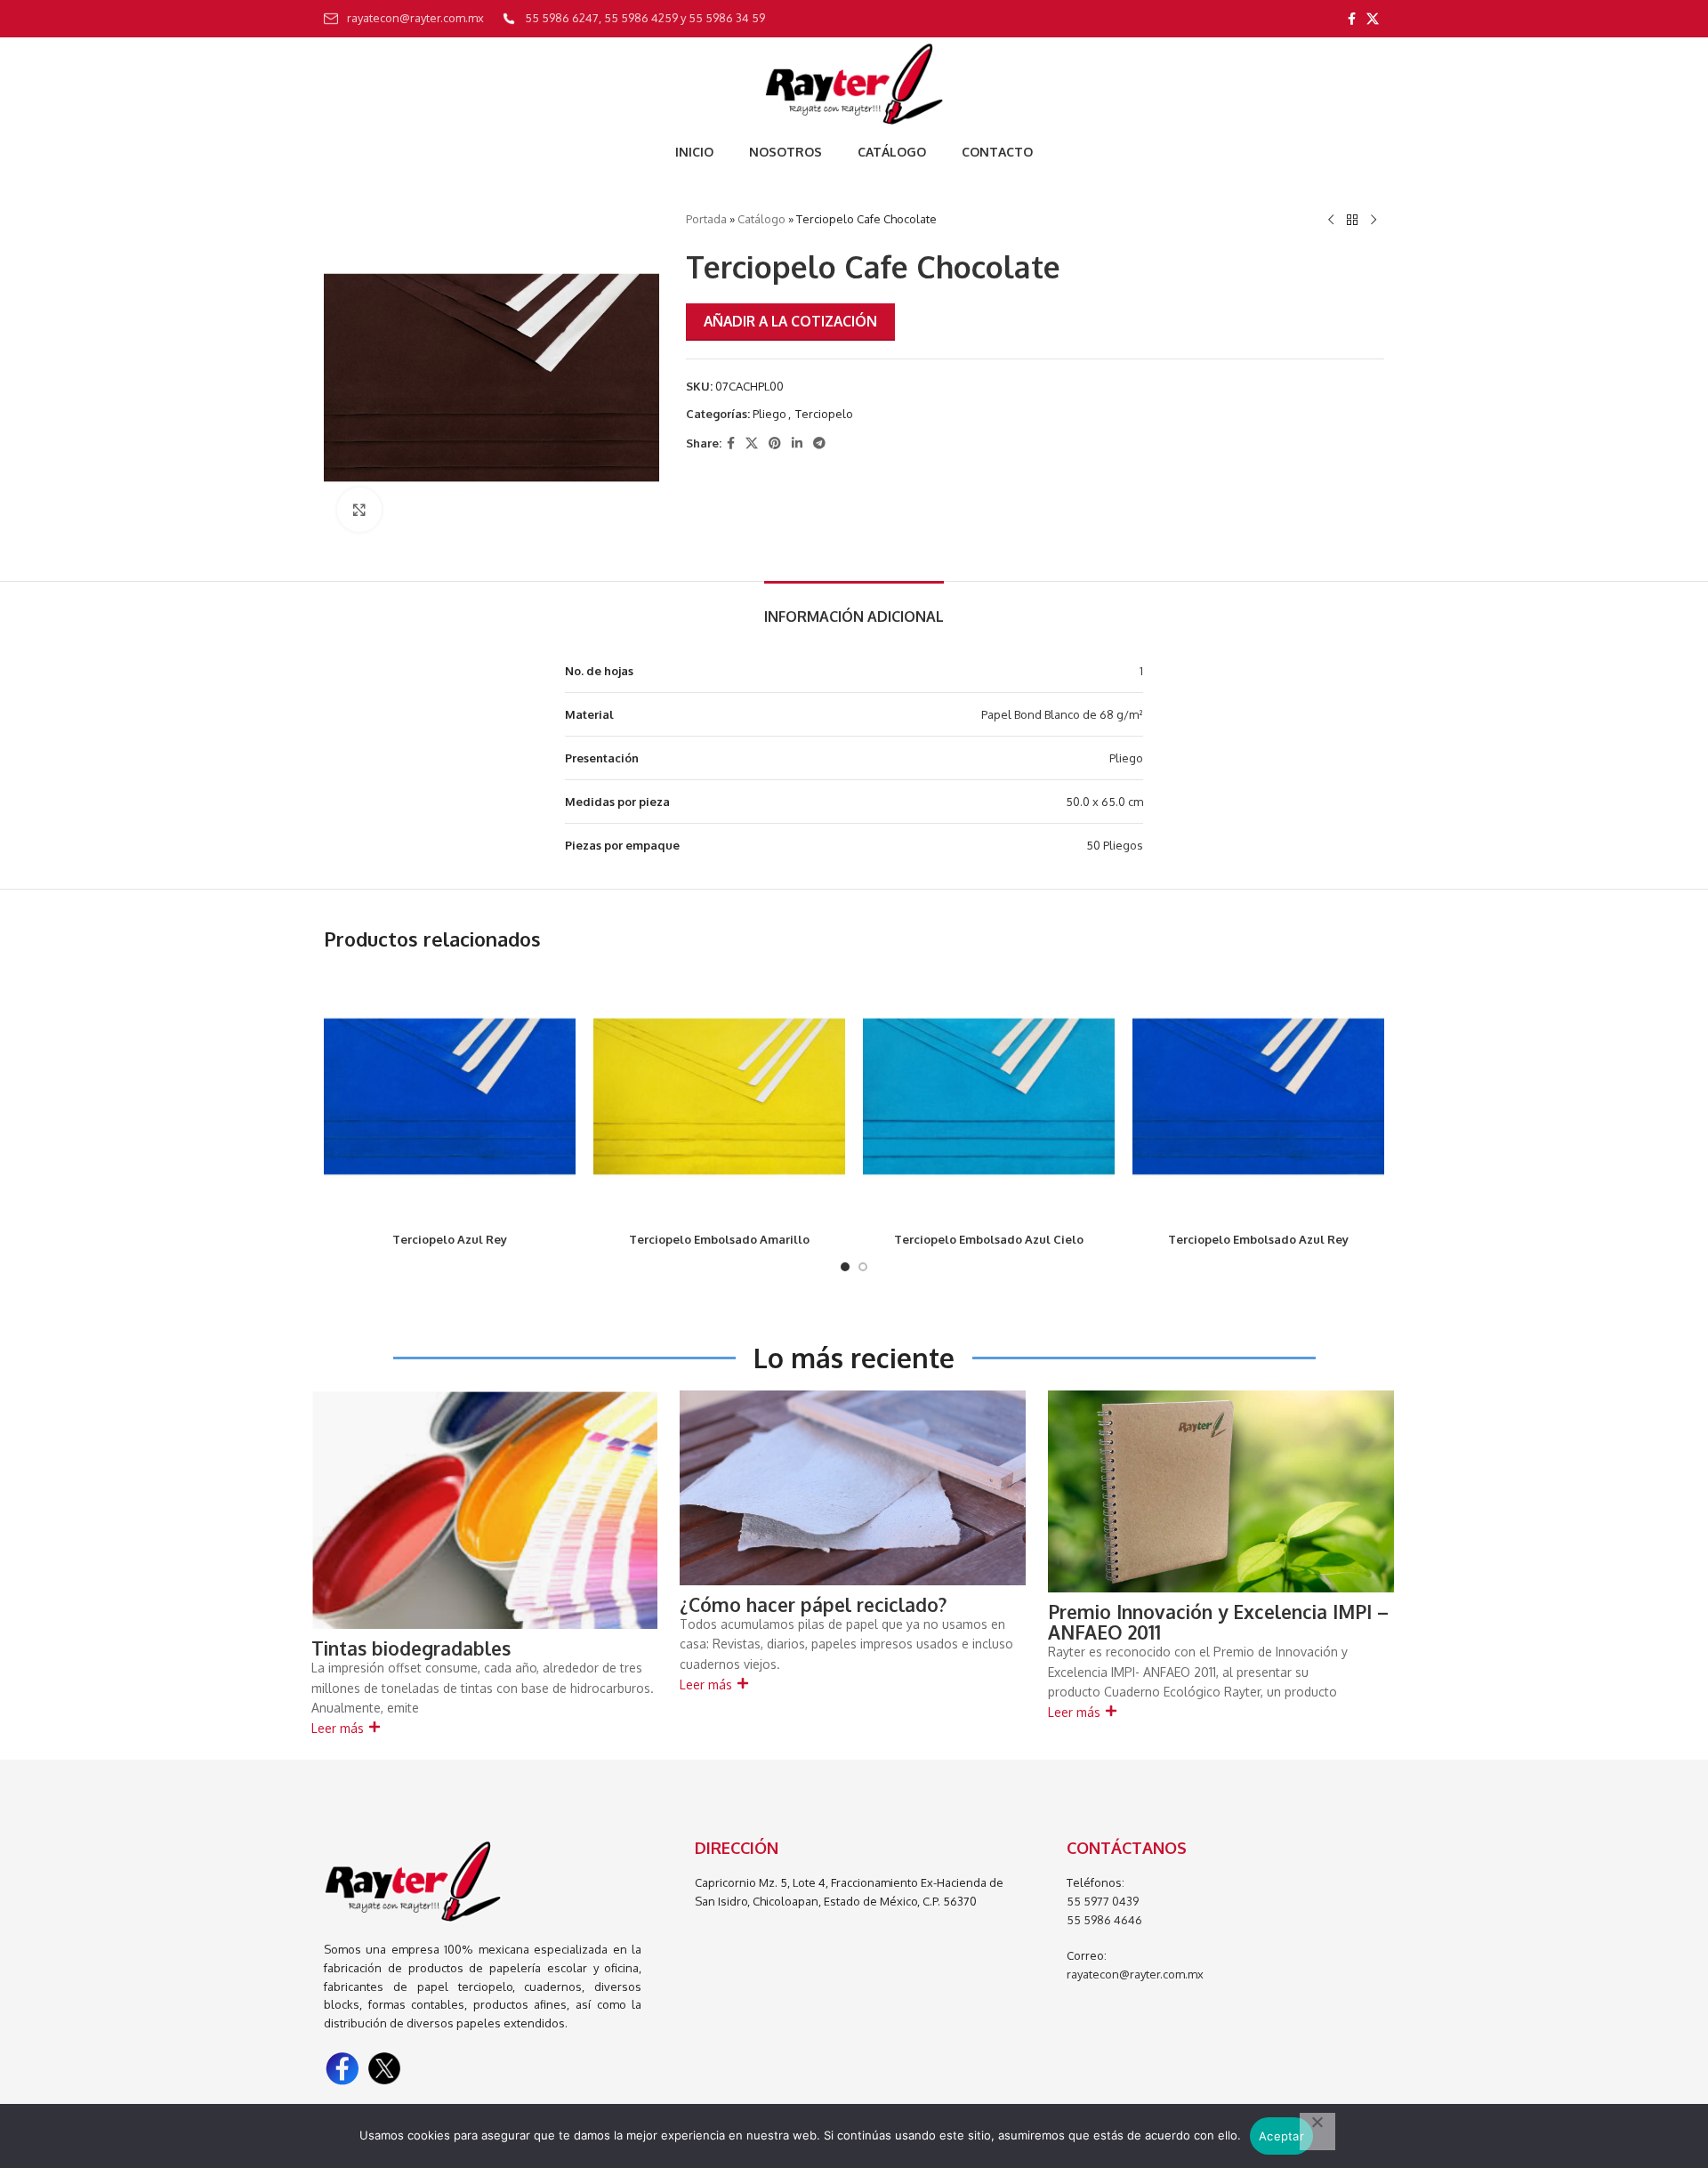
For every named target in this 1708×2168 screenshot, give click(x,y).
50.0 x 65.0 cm (1104, 802)
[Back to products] (1352, 221)
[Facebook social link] (1352, 19)
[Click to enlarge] (359, 510)
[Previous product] (1331, 221)
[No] (1317, 2132)
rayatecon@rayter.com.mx (1135, 1974)
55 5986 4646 (1104, 1920)
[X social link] (1373, 19)
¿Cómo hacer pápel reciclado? (813, 1604)
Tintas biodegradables (411, 1648)
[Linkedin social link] (797, 443)
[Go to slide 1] (845, 1267)
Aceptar (1281, 2136)
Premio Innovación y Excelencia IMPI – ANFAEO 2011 (1218, 1622)
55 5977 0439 (1103, 1901)
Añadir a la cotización (790, 321)
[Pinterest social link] (775, 443)
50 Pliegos (1115, 845)
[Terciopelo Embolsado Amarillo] (719, 1096)
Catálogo (761, 219)
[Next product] (1374, 221)
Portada (706, 219)
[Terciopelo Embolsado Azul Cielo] (989, 1096)
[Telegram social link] (819, 443)
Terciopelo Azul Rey (450, 1239)
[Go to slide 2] (863, 1267)
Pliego (769, 414)
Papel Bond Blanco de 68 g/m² (1062, 714)
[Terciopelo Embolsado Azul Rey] (1258, 1096)
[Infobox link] (404, 19)
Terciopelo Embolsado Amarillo (719, 1239)
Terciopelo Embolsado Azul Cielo (989, 1239)
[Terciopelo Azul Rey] (450, 1096)
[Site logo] (854, 84)
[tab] (854, 608)
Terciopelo (824, 414)
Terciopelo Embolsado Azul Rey (1258, 1239)
